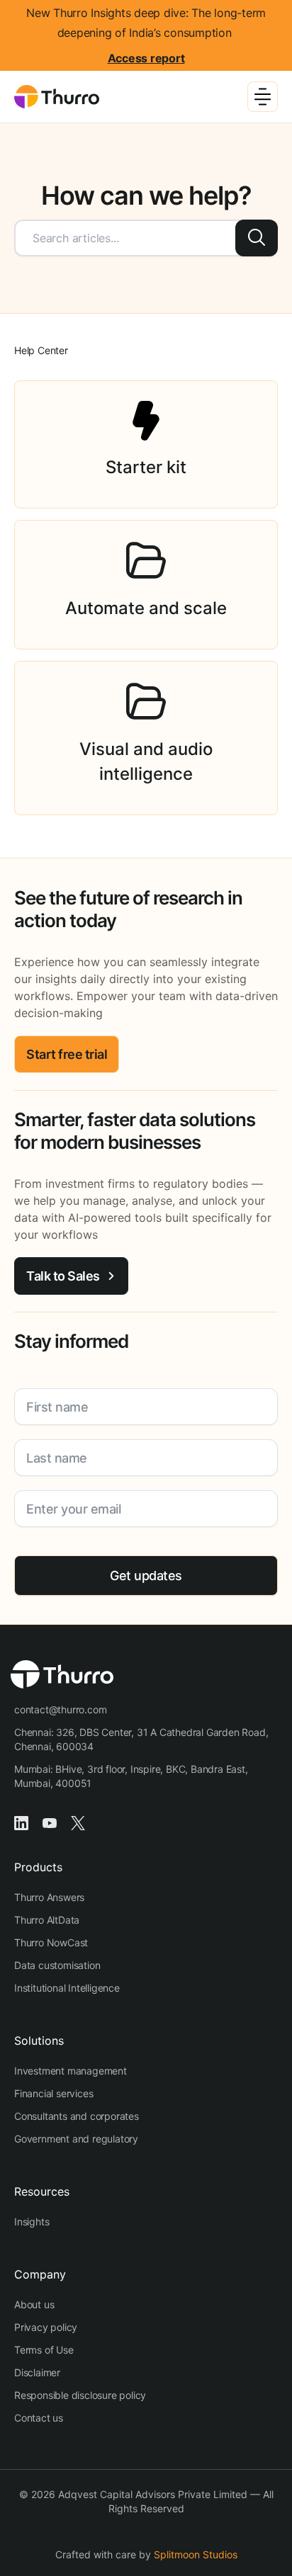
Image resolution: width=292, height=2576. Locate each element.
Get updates (146, 1576)
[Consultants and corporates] (77, 2116)
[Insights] (32, 2222)
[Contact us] (39, 2418)
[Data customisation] (57, 1965)
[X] (78, 1822)
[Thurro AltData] (47, 1920)
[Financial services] (54, 2094)
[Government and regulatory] (76, 2139)
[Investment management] (71, 2071)
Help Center (41, 350)
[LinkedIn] (21, 1822)
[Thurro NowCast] (51, 1943)
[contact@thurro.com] (60, 1710)
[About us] (34, 2305)
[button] (67, 1054)
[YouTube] (50, 1822)
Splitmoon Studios (196, 2554)
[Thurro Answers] (49, 1897)
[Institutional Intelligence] (67, 1988)
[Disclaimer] (37, 2373)
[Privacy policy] (46, 2327)
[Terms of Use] (44, 2350)
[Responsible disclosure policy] (80, 2395)
